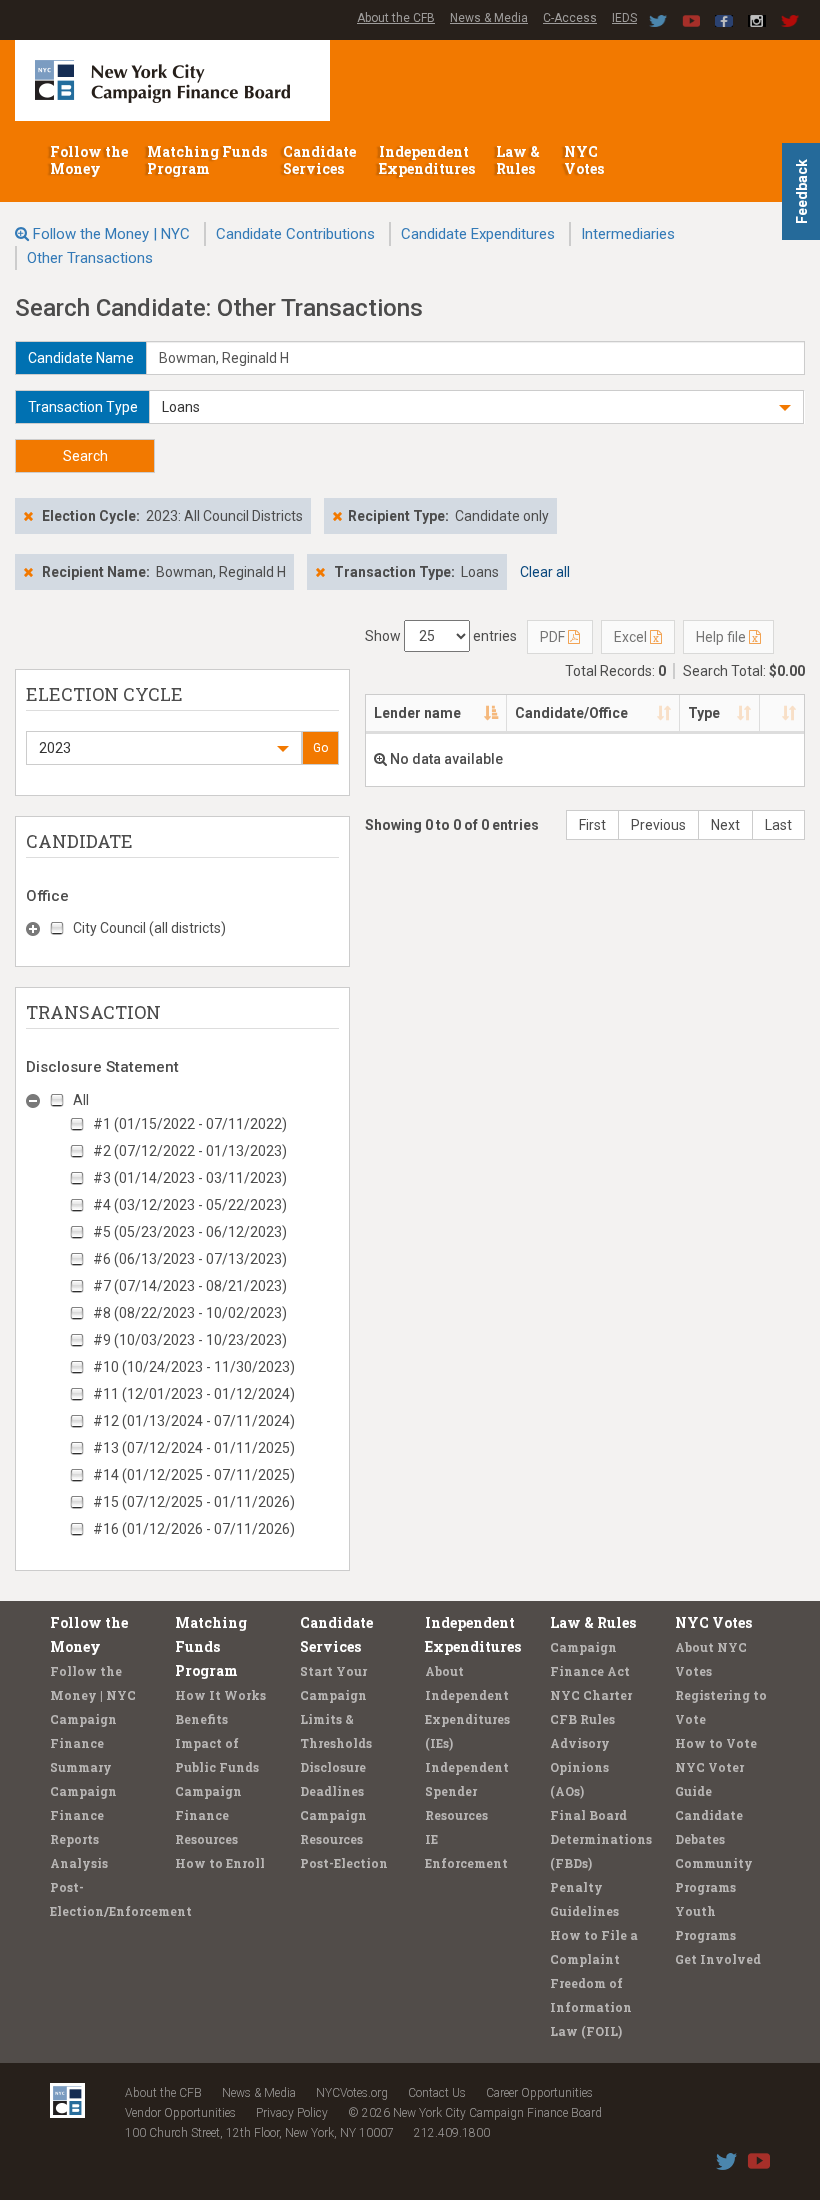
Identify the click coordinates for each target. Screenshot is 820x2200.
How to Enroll (220, 1863)
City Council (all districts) (149, 928)
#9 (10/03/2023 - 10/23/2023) (190, 1340)
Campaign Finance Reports (83, 1815)
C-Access (570, 18)
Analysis (79, 1863)
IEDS (624, 18)
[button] (476, 407)
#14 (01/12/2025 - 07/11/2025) (194, 1475)
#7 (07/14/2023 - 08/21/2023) (190, 1286)
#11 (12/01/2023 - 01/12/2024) (194, 1394)
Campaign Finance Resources (208, 1815)
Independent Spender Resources (467, 1791)
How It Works (220, 1695)
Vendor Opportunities (180, 2113)
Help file (722, 637)
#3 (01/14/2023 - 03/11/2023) (190, 1178)
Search (85, 456)
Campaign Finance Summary (83, 1743)
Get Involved (718, 1959)
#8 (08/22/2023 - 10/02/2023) (190, 1313)
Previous (658, 825)
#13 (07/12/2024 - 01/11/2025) (194, 1448)
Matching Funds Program (207, 160)
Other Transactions (90, 258)
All (81, 1100)
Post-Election (344, 1863)
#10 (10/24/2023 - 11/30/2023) (194, 1367)
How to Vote (716, 1743)
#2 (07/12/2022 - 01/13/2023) (190, 1151)
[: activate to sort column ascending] (782, 714)
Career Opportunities (539, 2093)
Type (704, 713)
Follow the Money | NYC (111, 234)
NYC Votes (585, 160)
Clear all (545, 572)
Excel (632, 637)
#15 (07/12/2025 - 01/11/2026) (194, 1502)
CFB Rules (582, 1719)
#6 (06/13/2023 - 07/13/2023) (190, 1259)
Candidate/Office (571, 713)
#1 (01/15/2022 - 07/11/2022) (190, 1124)
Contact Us (437, 2093)
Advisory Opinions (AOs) (580, 1767)
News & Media (489, 18)
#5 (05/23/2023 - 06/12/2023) (190, 1232)
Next (725, 825)
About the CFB (396, 18)
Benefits (201, 1719)
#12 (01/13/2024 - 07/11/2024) (194, 1421)
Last (778, 825)
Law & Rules (518, 160)
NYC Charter (591, 1695)
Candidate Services (319, 160)
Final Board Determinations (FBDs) (601, 1839)
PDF (554, 637)
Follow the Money (89, 160)
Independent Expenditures (428, 160)
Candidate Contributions (295, 234)
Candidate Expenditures (478, 234)
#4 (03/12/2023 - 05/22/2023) (190, 1205)
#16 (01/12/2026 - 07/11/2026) (194, 1529)
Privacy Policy (292, 2113)
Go (320, 748)
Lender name (417, 713)
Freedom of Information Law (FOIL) (591, 2007)
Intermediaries (628, 234)
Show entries (441, 636)
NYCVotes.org (352, 2093)
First (592, 825)
